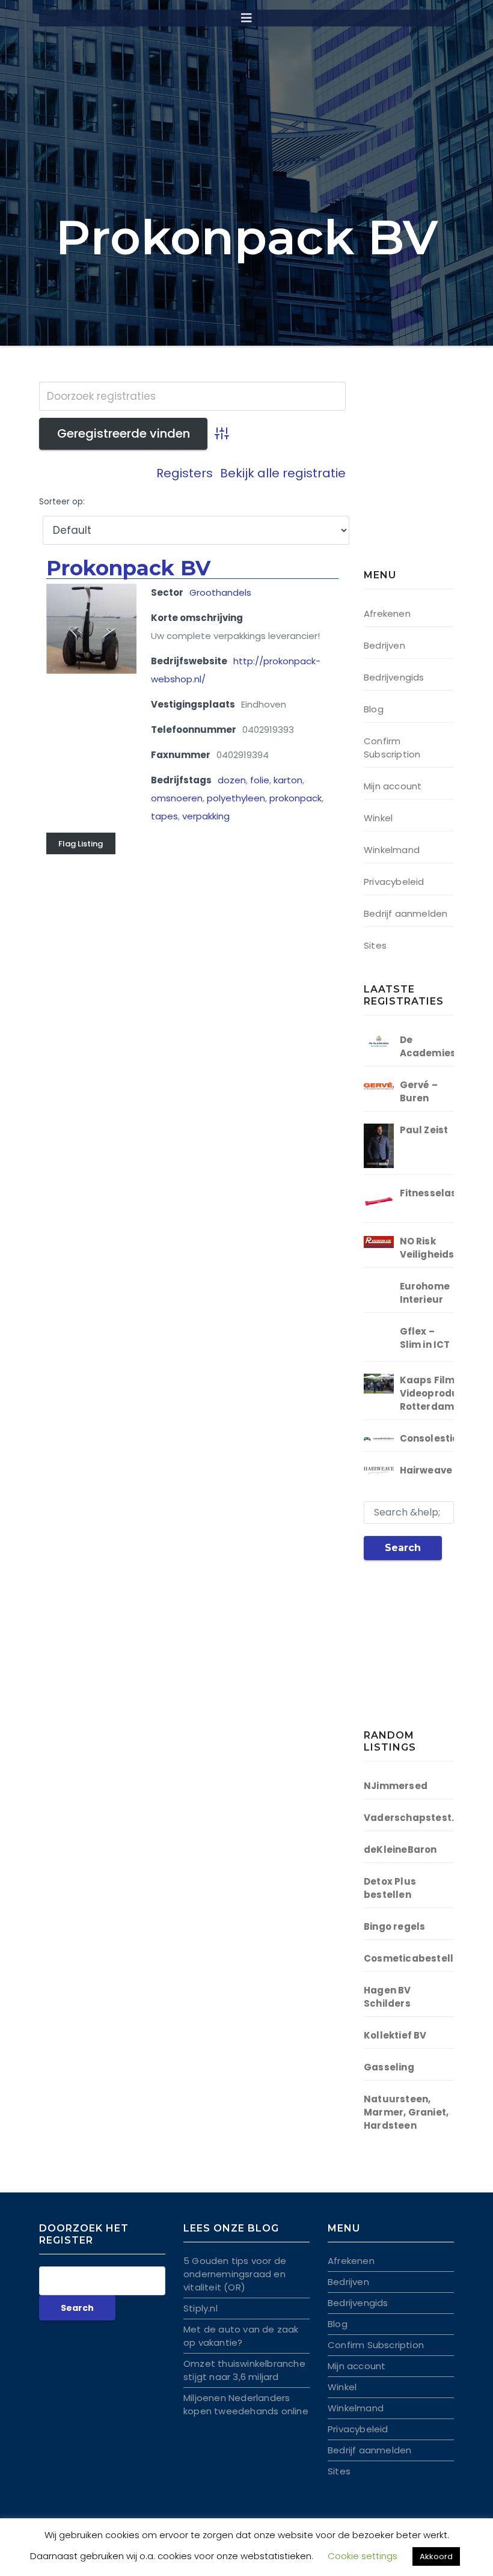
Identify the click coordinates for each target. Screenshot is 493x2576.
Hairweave (426, 1470)
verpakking (206, 816)
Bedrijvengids (394, 677)
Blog (374, 709)
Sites (375, 945)
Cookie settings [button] (363, 2556)
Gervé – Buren (419, 1091)
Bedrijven (384, 645)
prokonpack (295, 798)
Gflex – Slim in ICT (425, 1338)
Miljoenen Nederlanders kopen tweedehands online (246, 2404)
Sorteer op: (62, 502)
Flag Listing (81, 844)
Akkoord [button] (436, 2556)
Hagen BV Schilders (387, 1997)
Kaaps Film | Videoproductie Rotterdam (439, 1393)
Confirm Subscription (392, 748)
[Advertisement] (428, 478)
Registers (185, 473)
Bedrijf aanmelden (406, 913)
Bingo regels (394, 1926)
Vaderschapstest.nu (415, 1818)
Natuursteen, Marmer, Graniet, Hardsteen (406, 2112)
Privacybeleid (394, 882)
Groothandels (220, 592)
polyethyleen (236, 798)
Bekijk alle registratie (283, 473)
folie (260, 780)
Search (403, 1548)
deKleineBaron (400, 1849)
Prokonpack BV (128, 568)
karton (288, 780)
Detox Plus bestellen (390, 1888)
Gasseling (389, 2067)
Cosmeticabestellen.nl (421, 1958)
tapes (164, 816)
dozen (232, 780)
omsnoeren (177, 798)
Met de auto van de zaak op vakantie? (241, 2336)
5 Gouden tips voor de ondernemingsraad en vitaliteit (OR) (235, 2274)
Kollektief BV (395, 2035)
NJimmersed (396, 1786)
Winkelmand (392, 850)
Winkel (378, 818)
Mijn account (393, 786)
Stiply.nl (201, 2308)
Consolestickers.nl (446, 1438)
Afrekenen (387, 613)
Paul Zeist (424, 1130)
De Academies (428, 1046)
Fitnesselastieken (444, 1193)
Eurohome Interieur (425, 1293)
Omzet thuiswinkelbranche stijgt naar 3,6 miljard (244, 2370)
